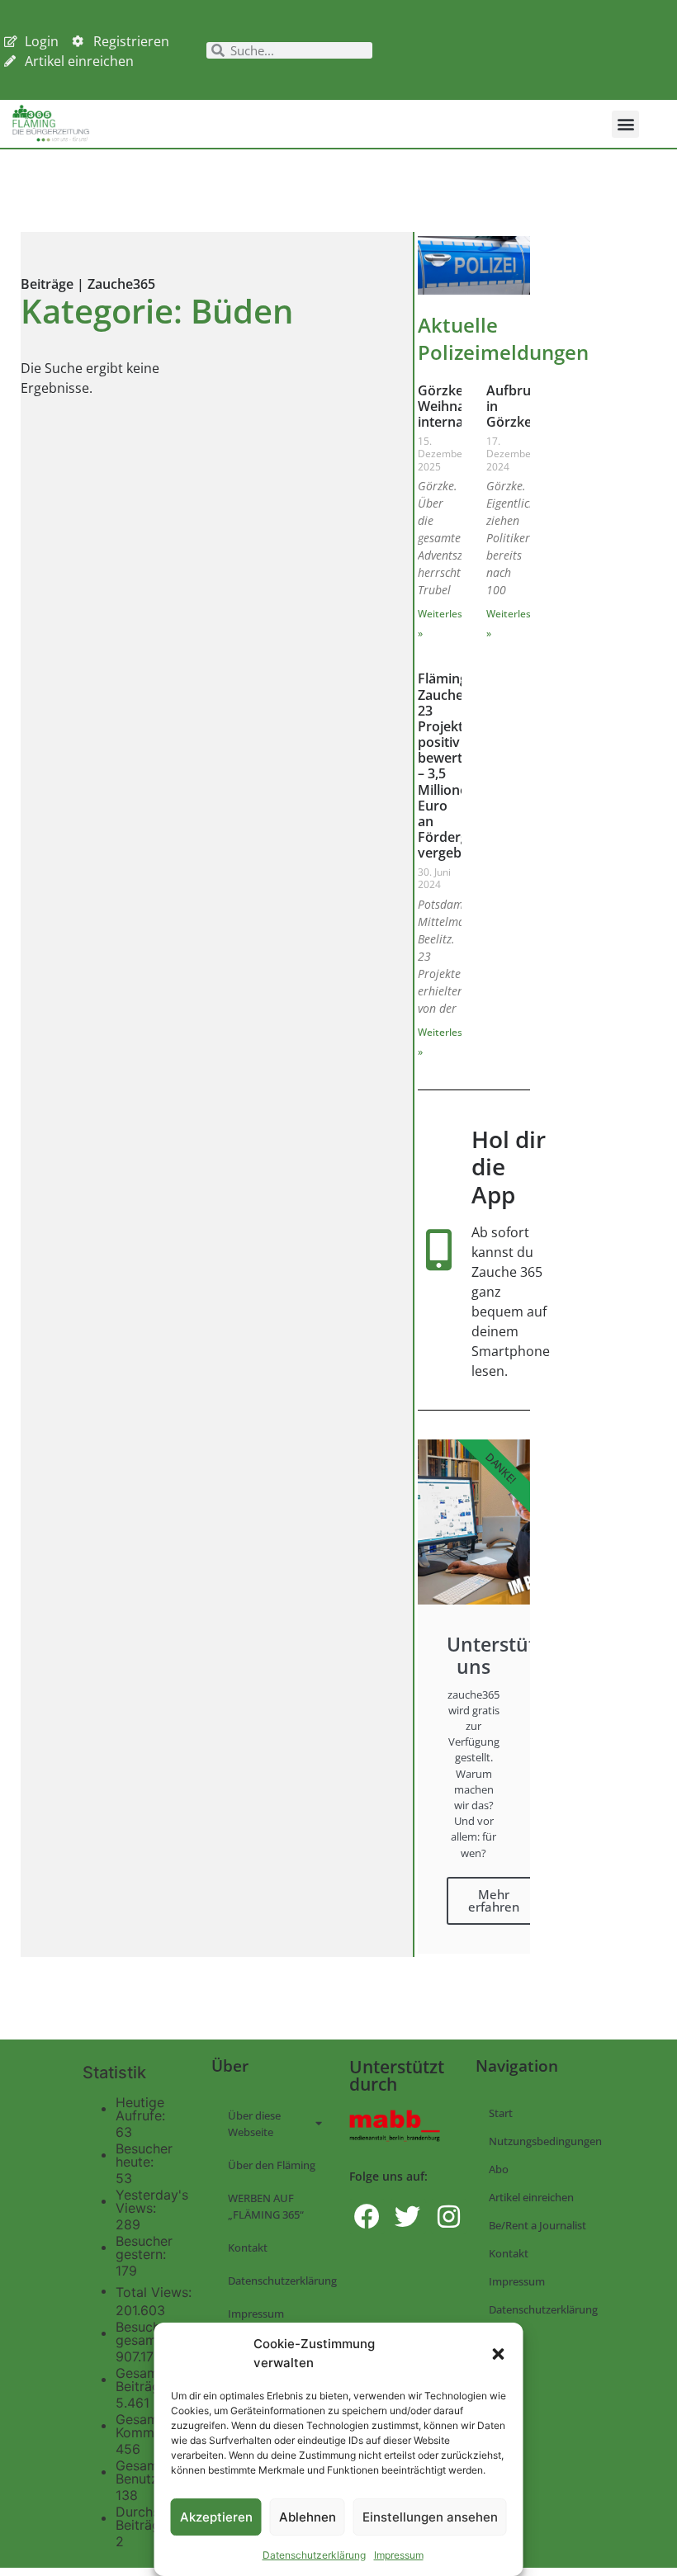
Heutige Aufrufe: (142, 2109)
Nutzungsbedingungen (545, 2141)
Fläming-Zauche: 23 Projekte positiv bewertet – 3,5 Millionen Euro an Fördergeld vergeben (452, 766)
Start (501, 2113)
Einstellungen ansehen (430, 2517)
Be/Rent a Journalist (537, 2225)
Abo (499, 2169)
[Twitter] (407, 2217)
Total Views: (156, 2292)
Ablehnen (308, 2517)
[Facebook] (367, 2217)
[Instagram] (449, 2217)
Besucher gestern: (144, 2248)
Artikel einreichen (531, 2197)
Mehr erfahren (494, 1900)
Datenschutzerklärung (314, 2555)
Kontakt (248, 2248)
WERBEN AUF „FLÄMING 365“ (266, 2206)
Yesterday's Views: (152, 2201)
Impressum (399, 2555)
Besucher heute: (144, 2155)
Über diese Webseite (254, 2124)
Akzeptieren (216, 2517)
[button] (499, 2354)
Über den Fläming (272, 2165)
